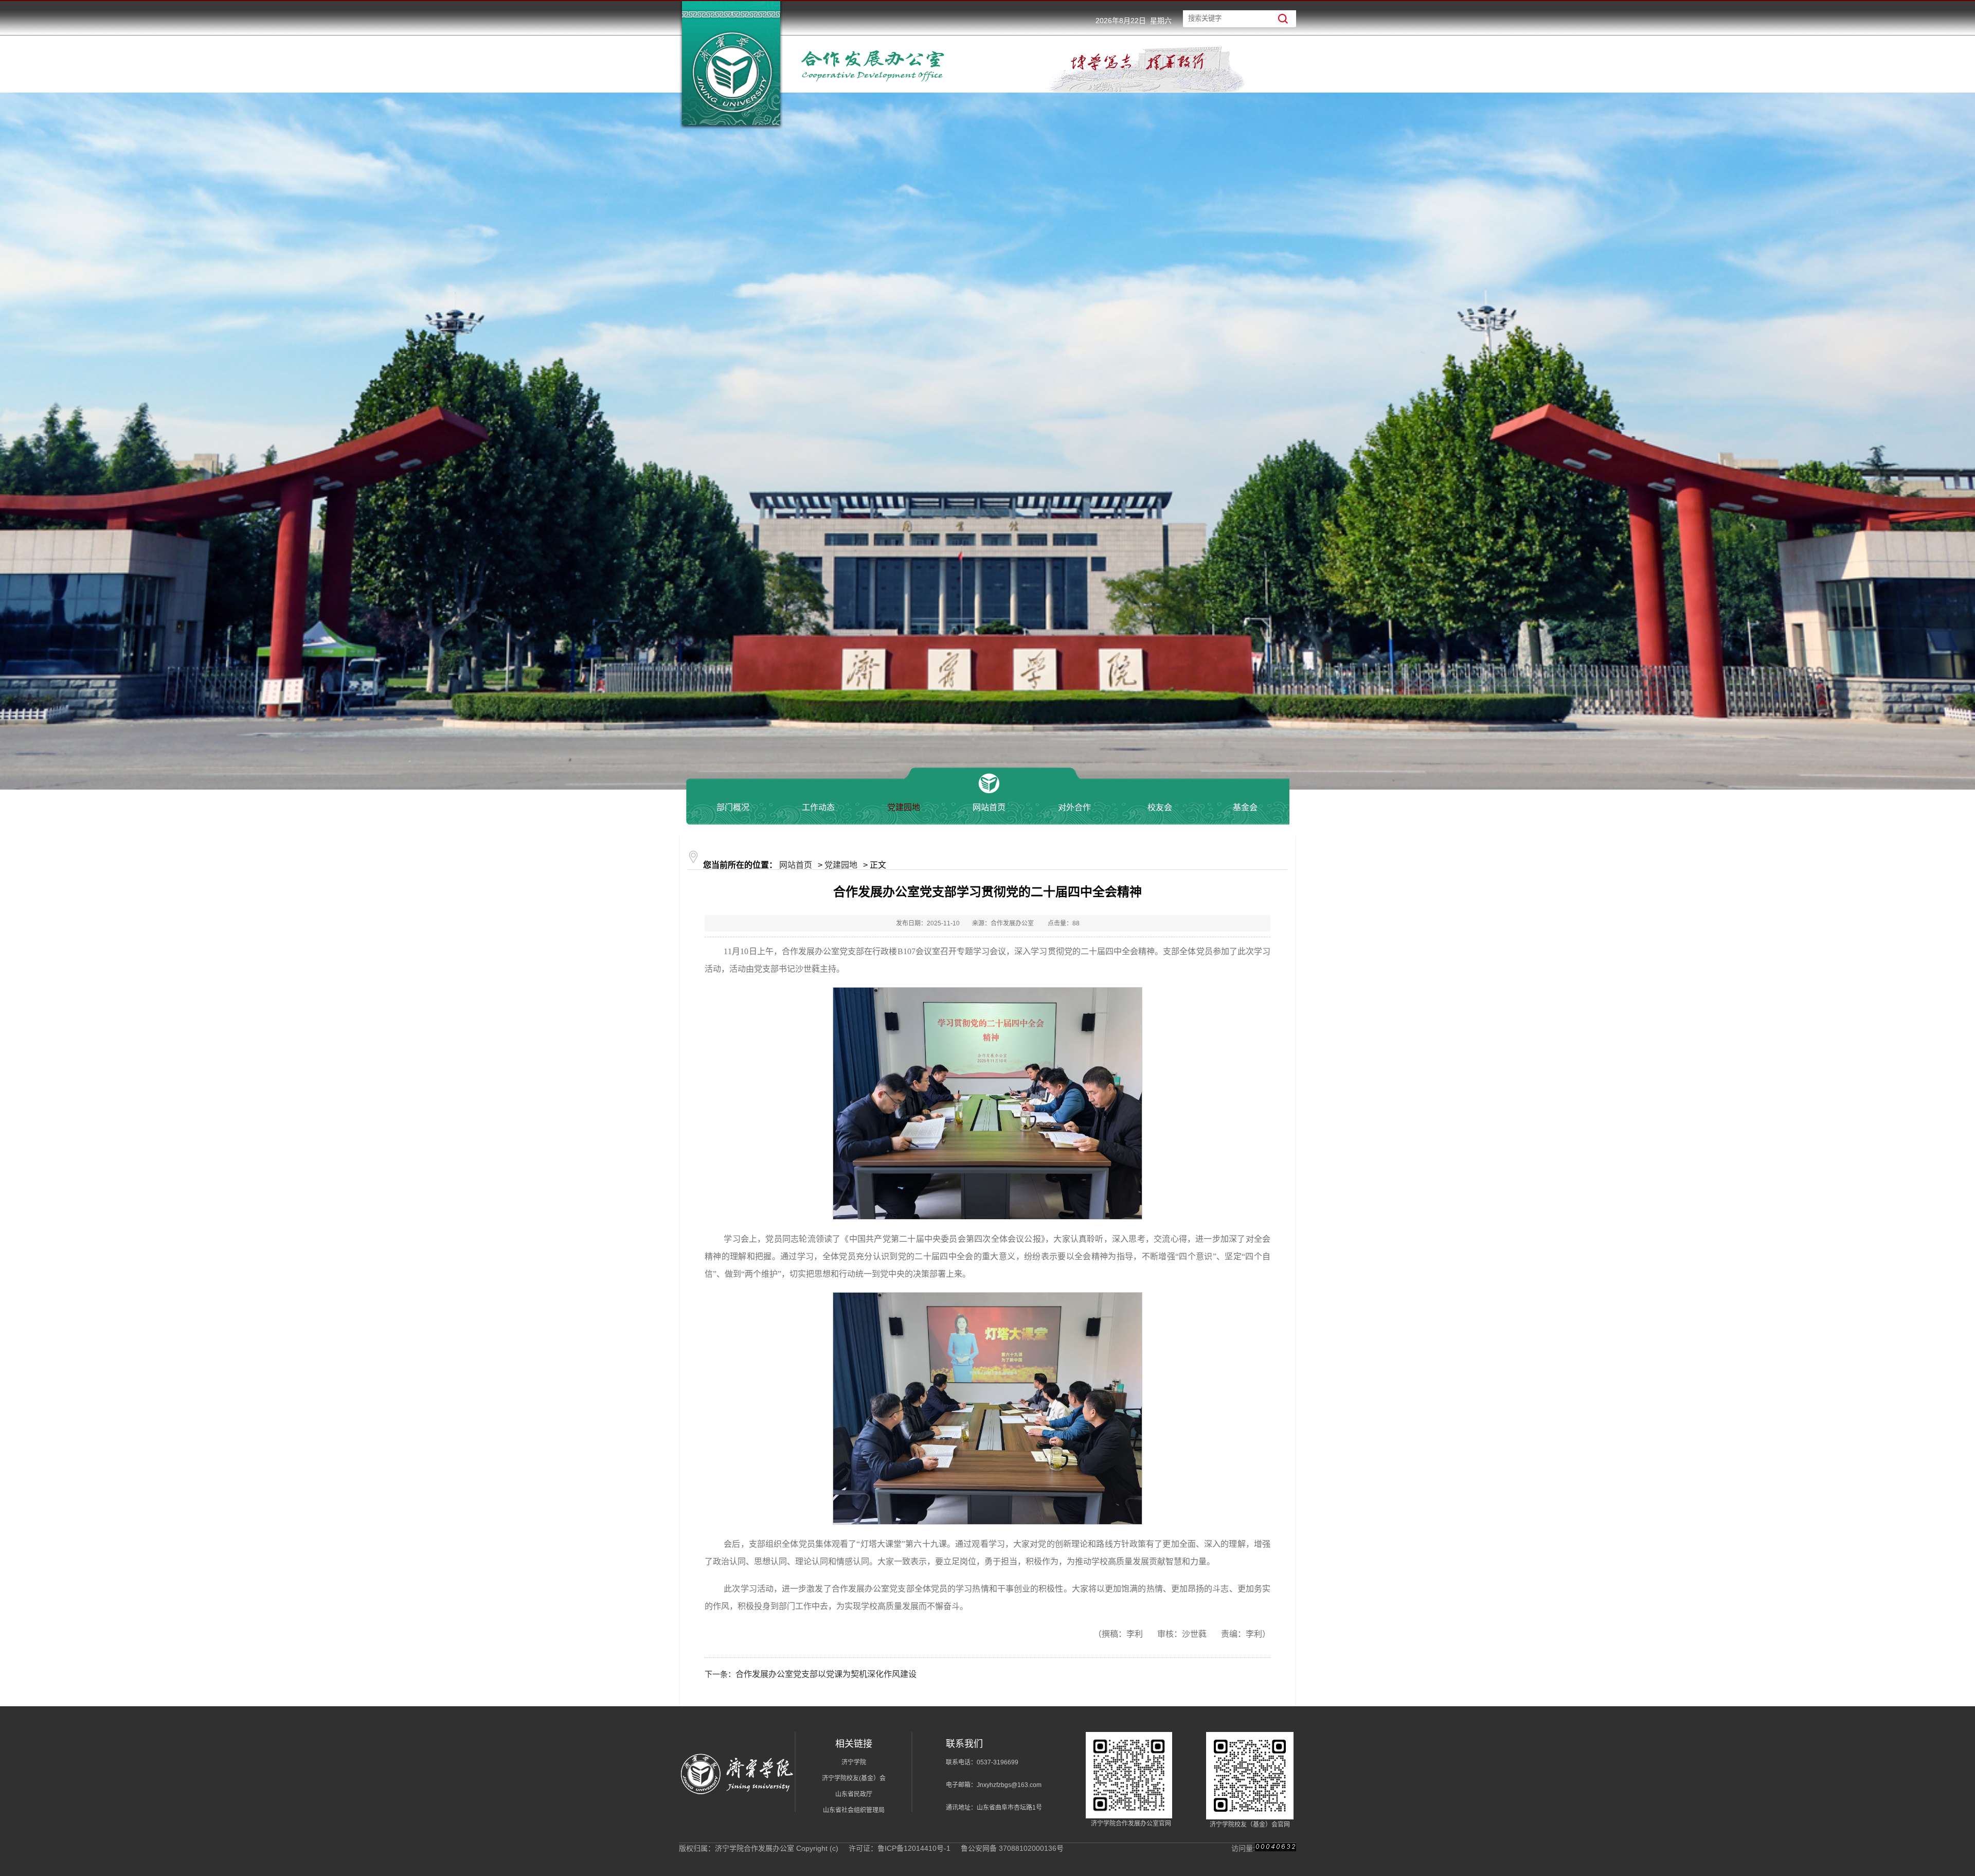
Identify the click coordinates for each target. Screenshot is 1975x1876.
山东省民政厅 (854, 1794)
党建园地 (841, 865)
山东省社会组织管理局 (854, 1810)
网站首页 (796, 865)
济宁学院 (854, 1762)
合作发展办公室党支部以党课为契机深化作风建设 (826, 1674)
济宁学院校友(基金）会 (854, 1778)
